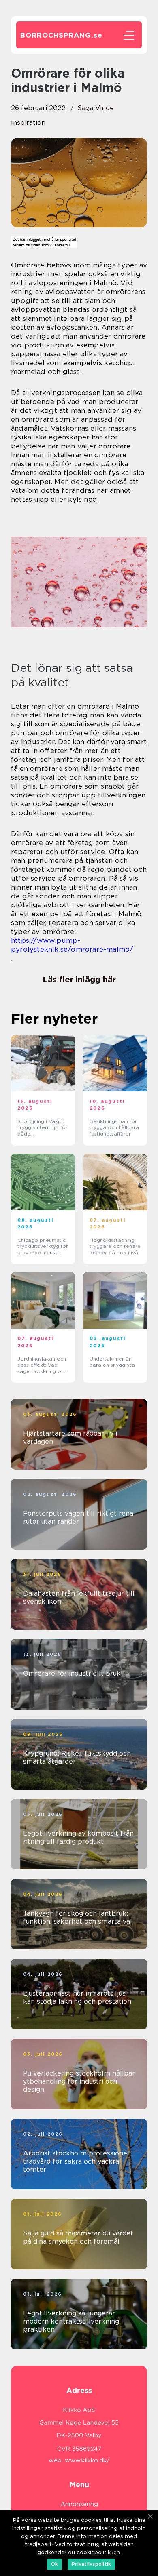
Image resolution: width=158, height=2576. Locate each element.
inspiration (28, 123)
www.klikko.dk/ (87, 2460)
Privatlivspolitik (91, 2564)
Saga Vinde (96, 108)
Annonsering (79, 2504)
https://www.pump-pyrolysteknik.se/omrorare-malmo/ (72, 945)
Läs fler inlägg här (79, 980)
